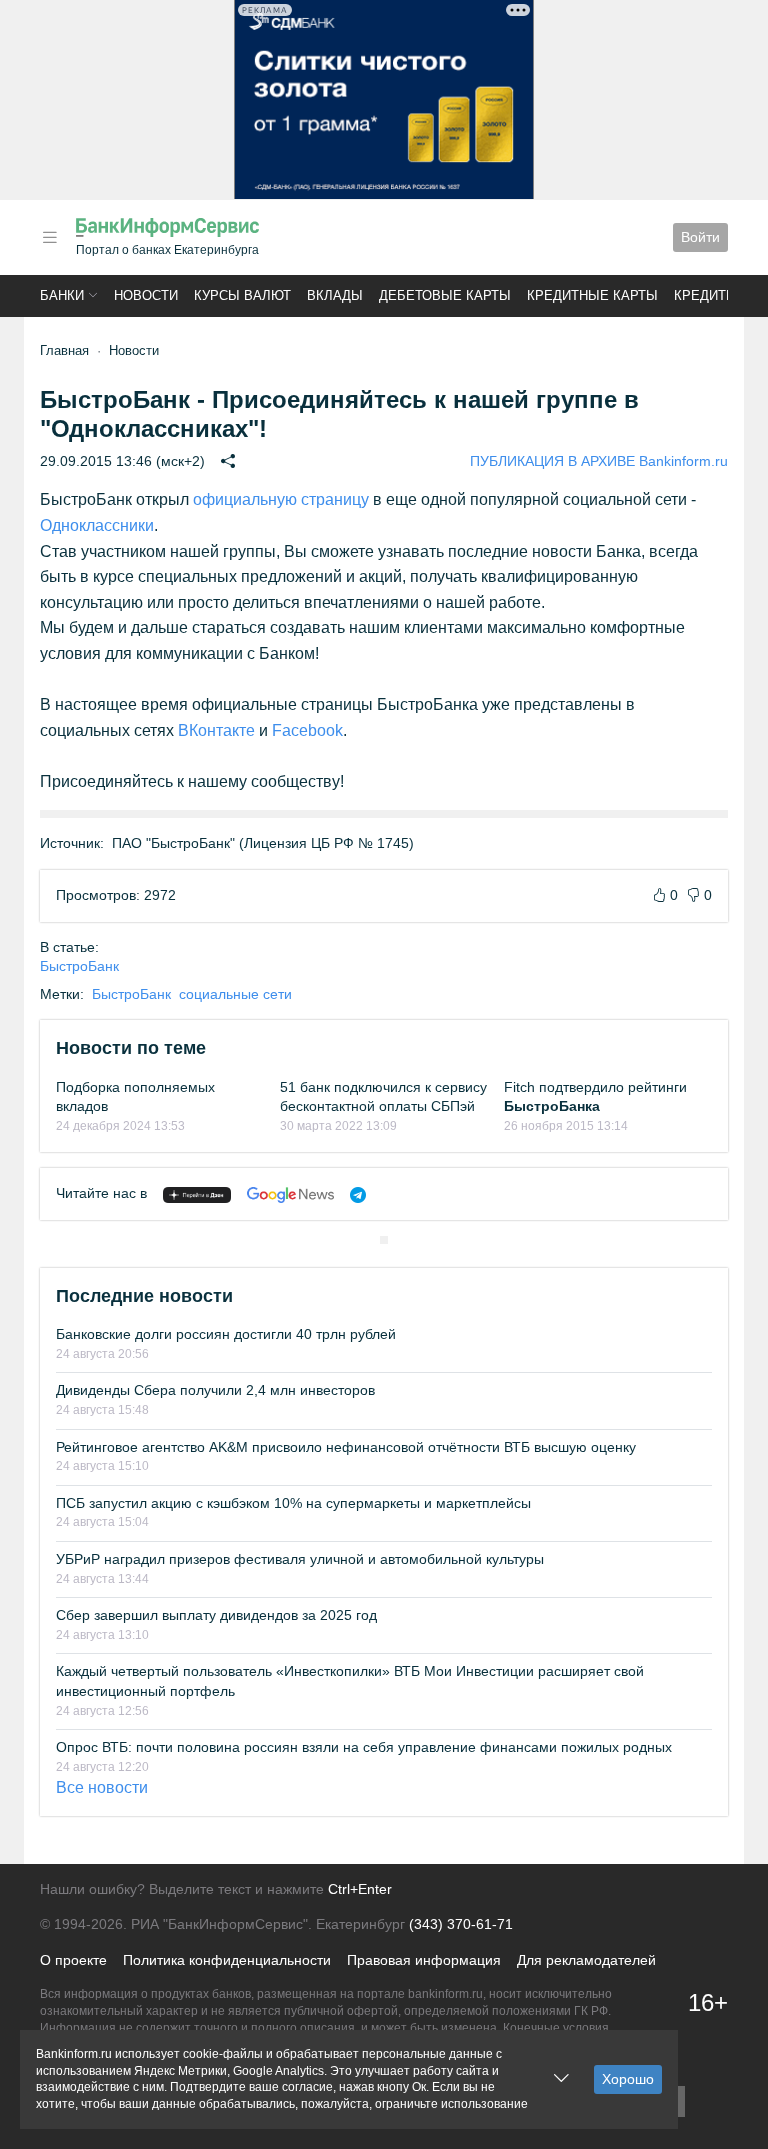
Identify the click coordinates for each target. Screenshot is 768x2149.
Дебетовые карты (445, 295)
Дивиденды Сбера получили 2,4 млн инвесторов (215, 1390)
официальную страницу (281, 499)
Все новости (102, 1787)
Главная (64, 350)
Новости (146, 295)
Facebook (307, 730)
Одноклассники (97, 525)
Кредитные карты (592, 295)
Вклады (335, 295)
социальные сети (235, 994)
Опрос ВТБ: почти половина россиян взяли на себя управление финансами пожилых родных (364, 1747)
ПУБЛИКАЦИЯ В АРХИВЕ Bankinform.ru (599, 461)
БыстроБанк (79, 966)
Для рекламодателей (586, 1960)
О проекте (73, 1960)
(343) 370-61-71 (461, 1924)
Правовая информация (424, 1960)
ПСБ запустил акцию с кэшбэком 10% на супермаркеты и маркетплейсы (293, 1503)
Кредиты (706, 295)
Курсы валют (242, 295)
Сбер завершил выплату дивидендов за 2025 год (216, 1615)
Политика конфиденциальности (227, 1960)
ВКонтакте (216, 730)
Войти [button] (700, 237)
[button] (50, 237)
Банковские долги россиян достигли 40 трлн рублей (226, 1334)
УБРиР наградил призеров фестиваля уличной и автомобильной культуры (300, 1559)
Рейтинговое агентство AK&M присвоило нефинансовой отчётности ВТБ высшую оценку (346, 1447)
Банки (62, 295)
